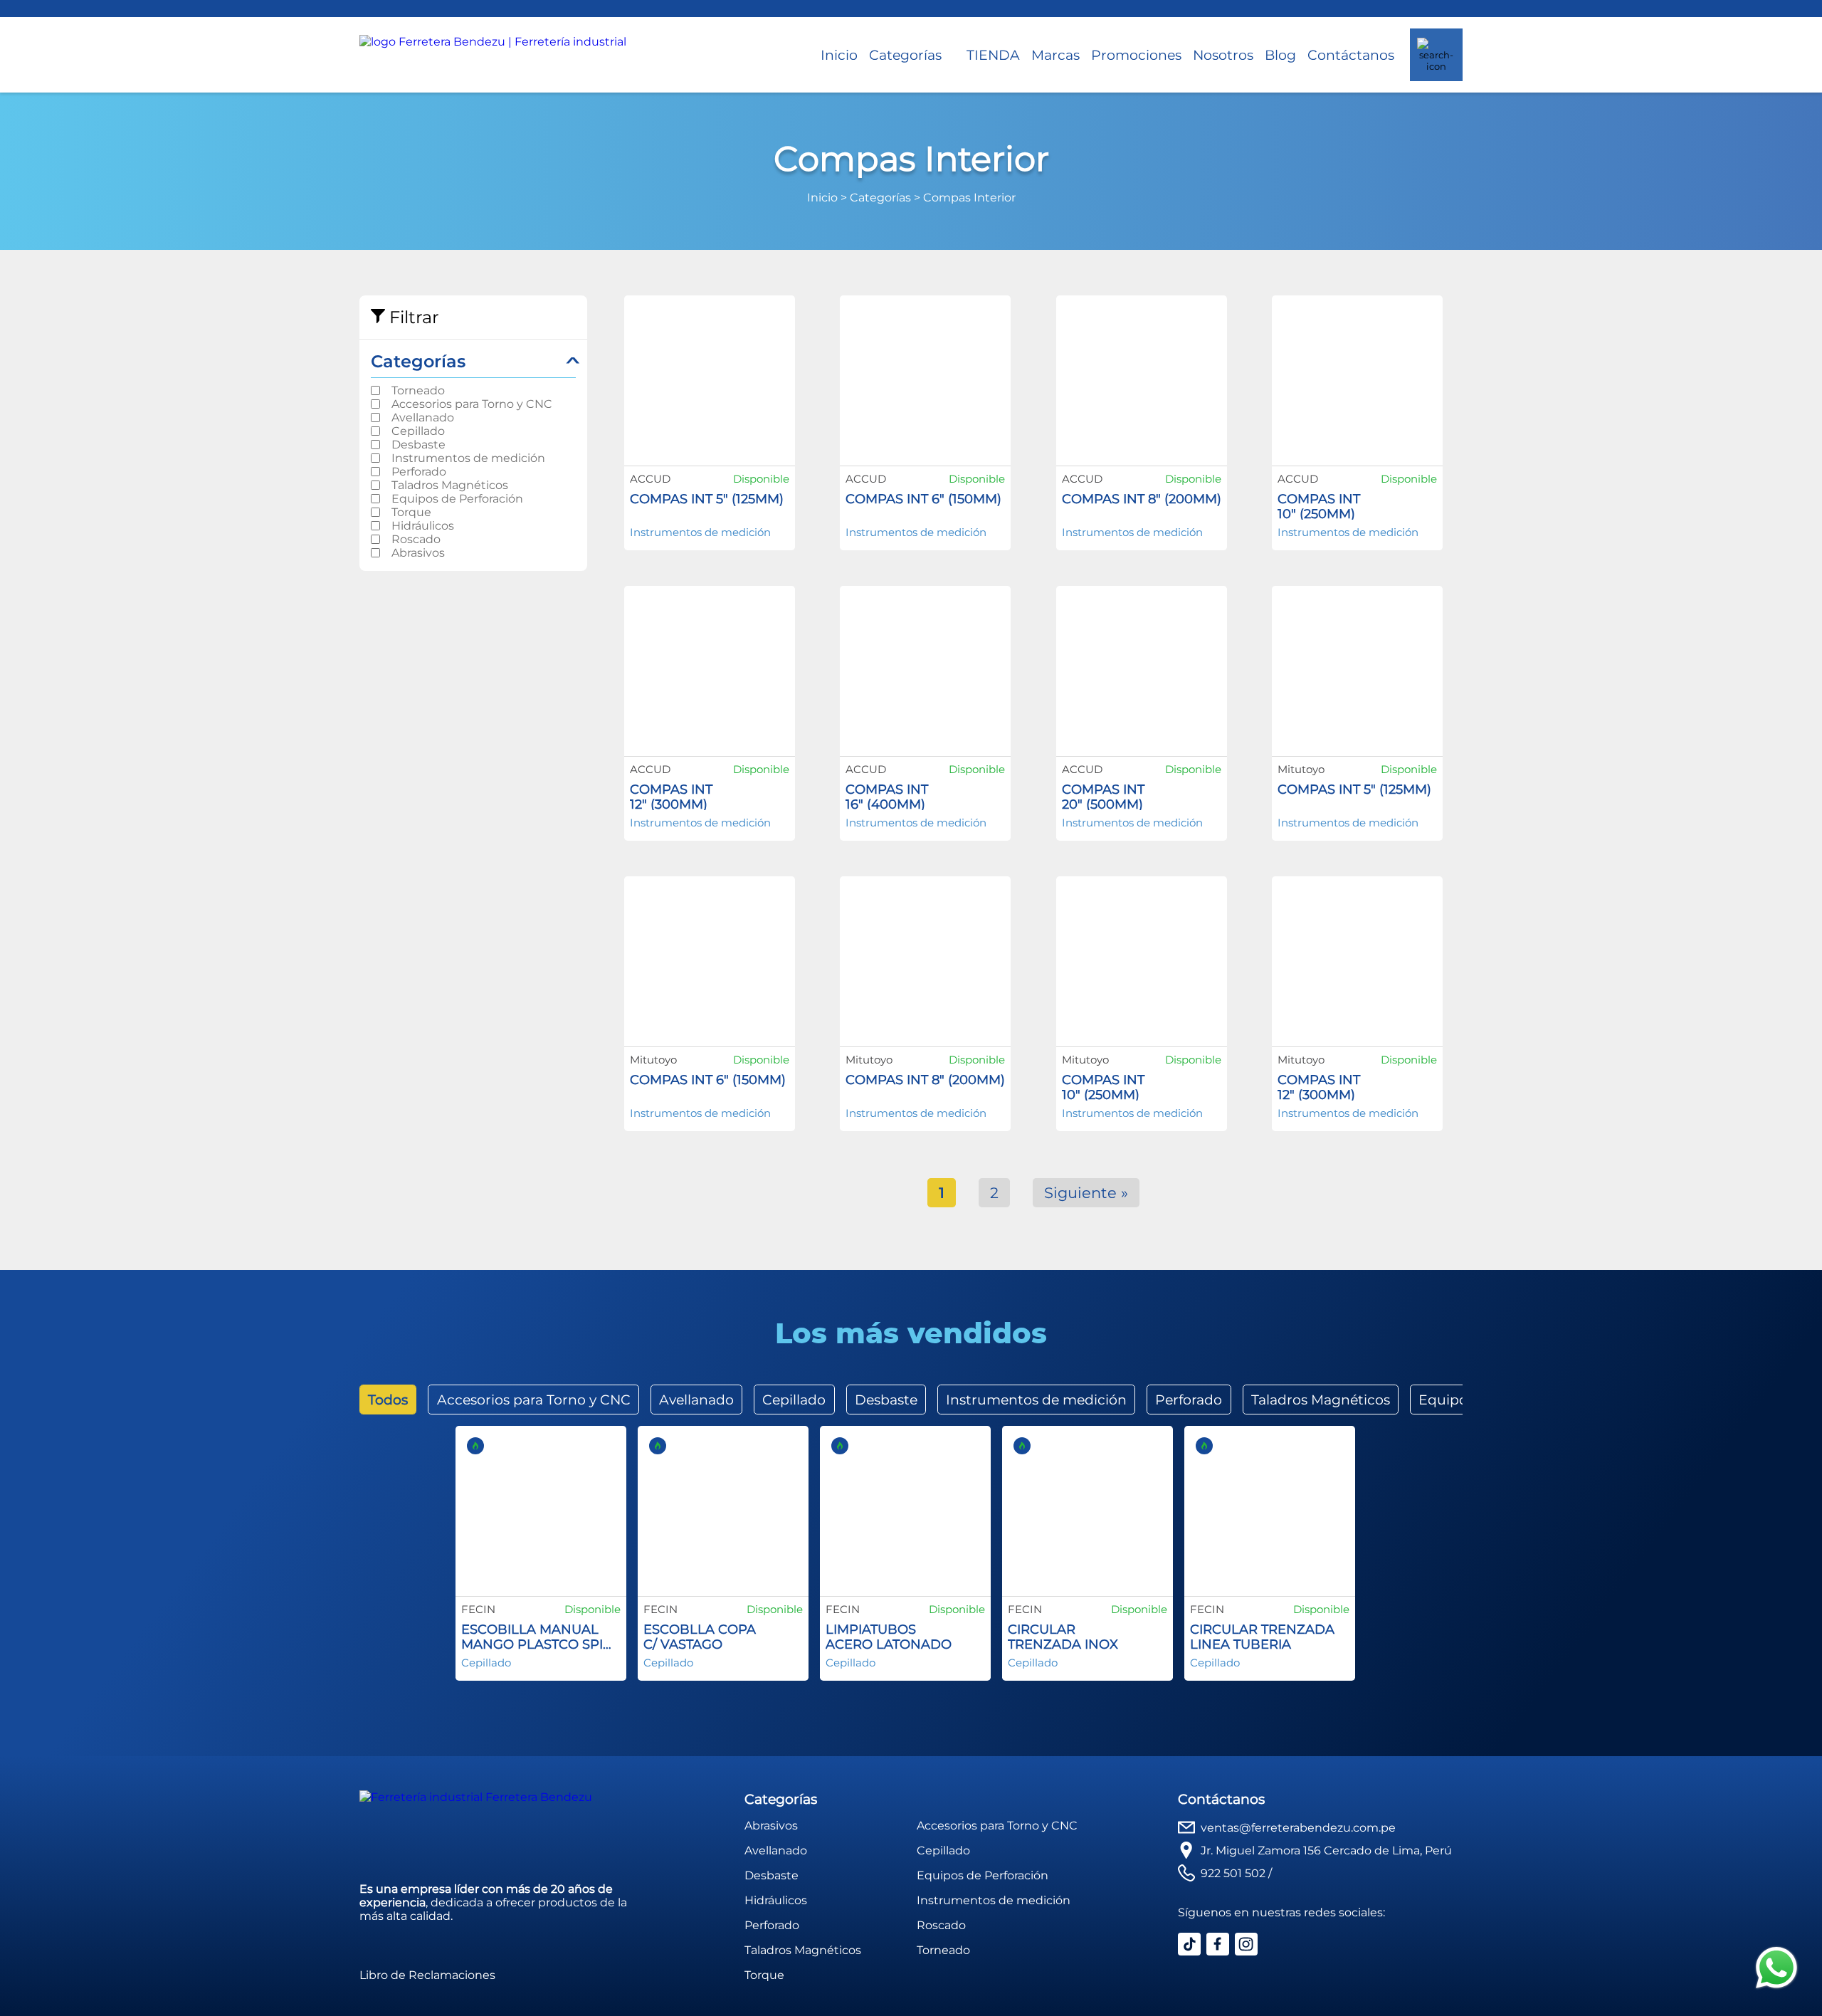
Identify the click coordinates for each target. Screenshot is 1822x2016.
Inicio (839, 55)
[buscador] (1436, 55)
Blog (1280, 55)
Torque (411, 512)
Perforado (419, 472)
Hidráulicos (423, 526)
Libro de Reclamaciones (427, 1975)
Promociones (1136, 55)
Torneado (418, 390)
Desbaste (418, 445)
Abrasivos (418, 553)
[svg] (1776, 1969)
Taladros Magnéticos (450, 485)
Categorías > (886, 198)
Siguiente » (1086, 1193)
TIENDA (993, 55)
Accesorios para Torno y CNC (472, 404)
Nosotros (1223, 55)
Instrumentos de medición (468, 458)
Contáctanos (1351, 55)
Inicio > (828, 198)
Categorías (905, 55)
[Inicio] (493, 55)
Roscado (416, 539)
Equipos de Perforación (457, 499)
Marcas (1055, 55)
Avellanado (423, 418)
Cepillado (418, 431)
